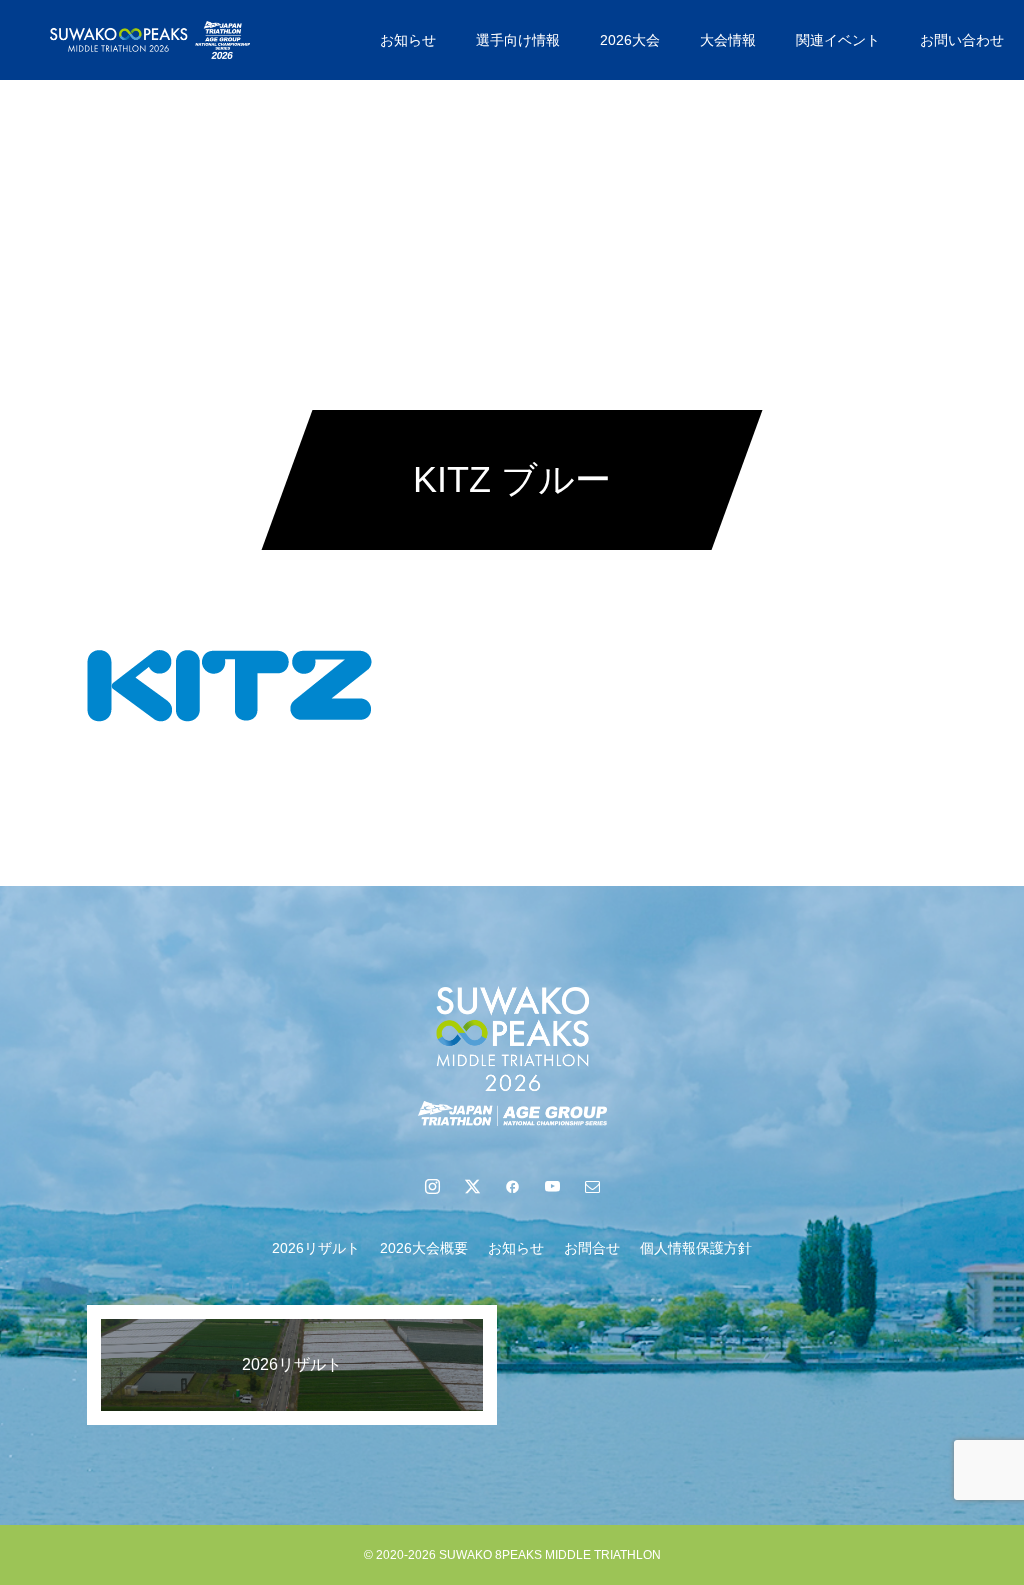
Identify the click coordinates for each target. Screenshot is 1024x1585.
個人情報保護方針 (696, 1248)
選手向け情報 (518, 40)
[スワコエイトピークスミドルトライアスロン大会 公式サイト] (150, 40)
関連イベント (838, 40)
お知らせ (408, 40)
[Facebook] (512, 1186)
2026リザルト (316, 1248)
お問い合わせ (962, 40)
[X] (472, 1186)
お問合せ (592, 1248)
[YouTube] (552, 1186)
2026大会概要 (424, 1248)
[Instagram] (432, 1186)
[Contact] (592, 1186)
